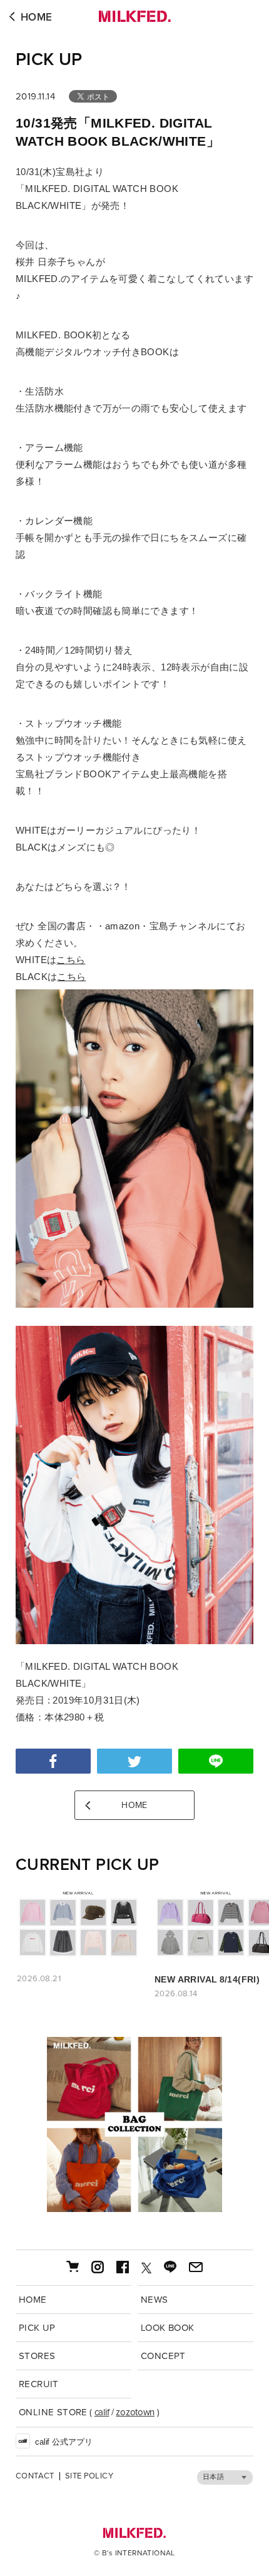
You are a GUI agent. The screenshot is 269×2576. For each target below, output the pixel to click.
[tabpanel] (134, 2124)
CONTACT (35, 2476)
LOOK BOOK (168, 2328)
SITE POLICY (89, 2476)
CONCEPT (163, 2356)
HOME (37, 17)
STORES (37, 2356)
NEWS (155, 2300)
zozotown (135, 2412)
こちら (71, 960)
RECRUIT (39, 2384)
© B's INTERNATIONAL (134, 2553)
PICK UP (49, 59)
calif (102, 2412)
